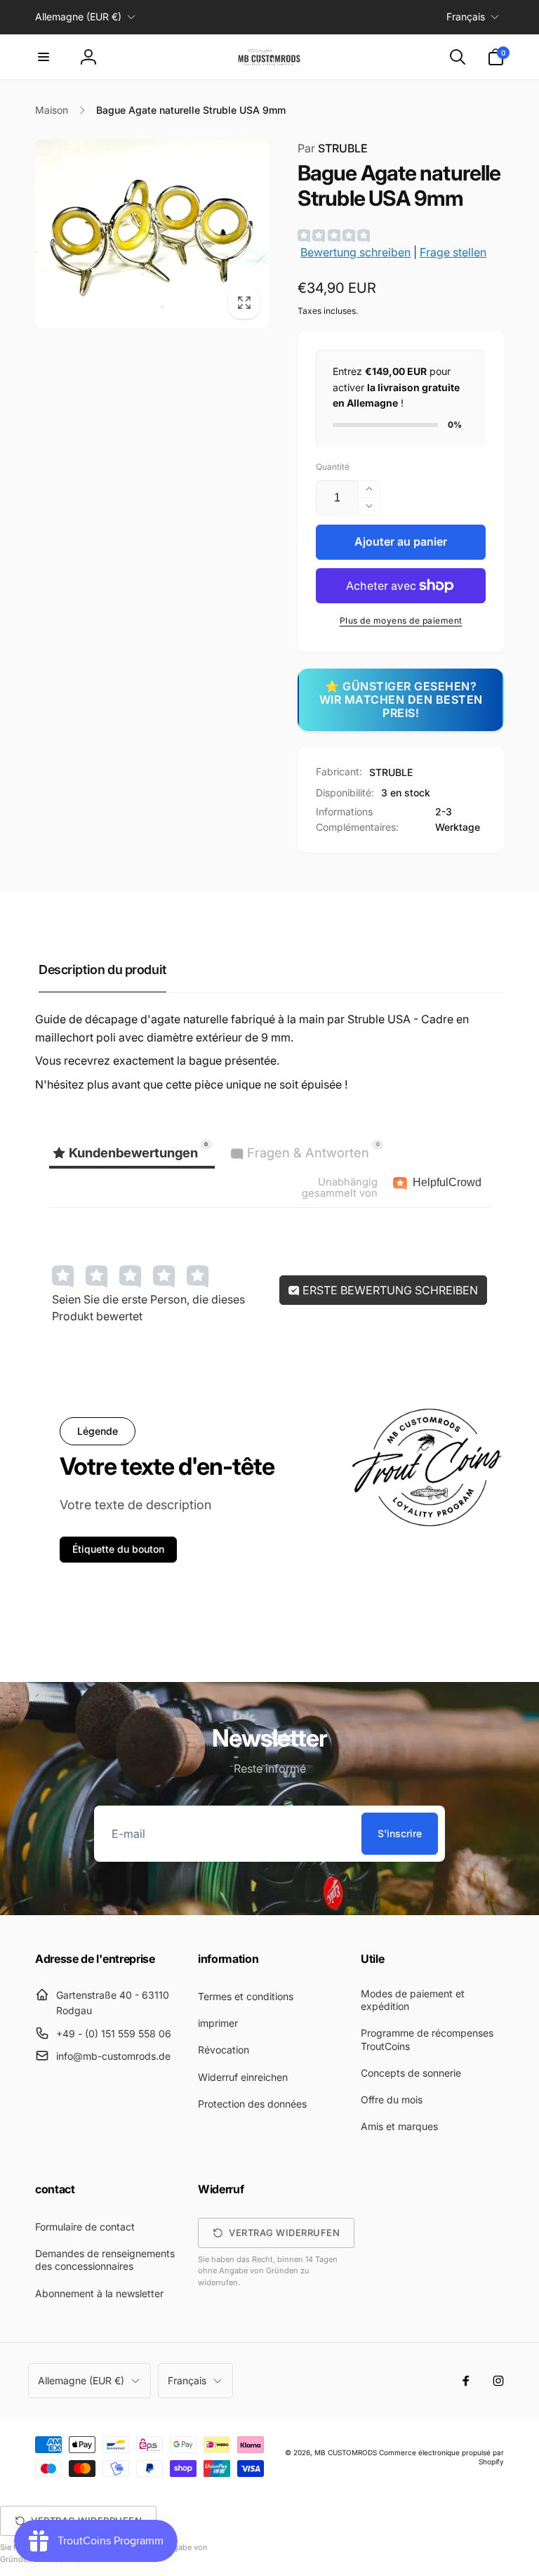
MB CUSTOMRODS (346, 2452)
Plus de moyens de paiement (401, 620)
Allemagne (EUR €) (78, 17)
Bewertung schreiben (355, 252)
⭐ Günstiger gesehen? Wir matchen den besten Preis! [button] (401, 699)
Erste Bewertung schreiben (389, 1290)
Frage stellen (453, 252)
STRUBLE (333, 148)
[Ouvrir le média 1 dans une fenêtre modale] (152, 234)
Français (466, 17)
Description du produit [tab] (102, 970)
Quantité (333, 467)
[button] (44, 57)
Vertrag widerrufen (284, 2233)
